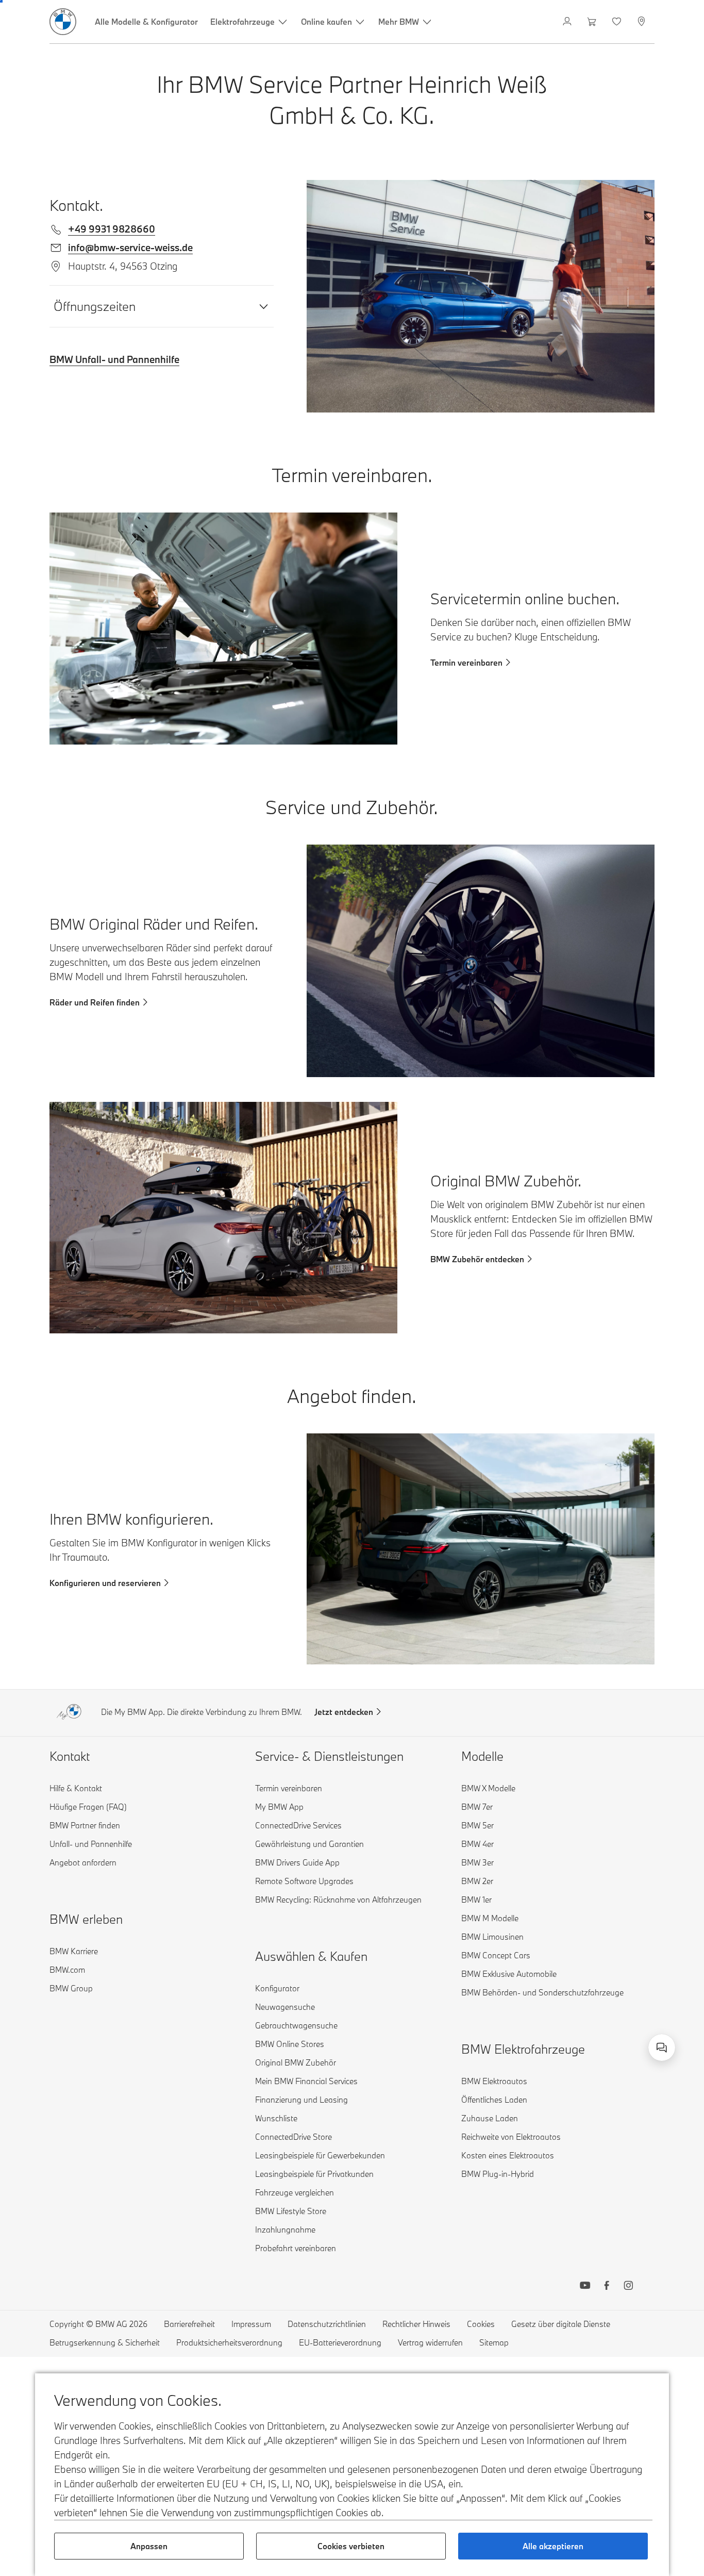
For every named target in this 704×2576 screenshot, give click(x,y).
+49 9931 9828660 (112, 229)
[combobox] (662, 2047)
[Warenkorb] (593, 22)
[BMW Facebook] (607, 2287)
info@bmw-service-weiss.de (130, 247)
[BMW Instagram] (628, 2287)
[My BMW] (568, 22)
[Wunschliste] (618, 22)
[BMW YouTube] (585, 2287)
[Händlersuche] (642, 22)
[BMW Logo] (63, 22)
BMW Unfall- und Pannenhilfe (114, 359)
